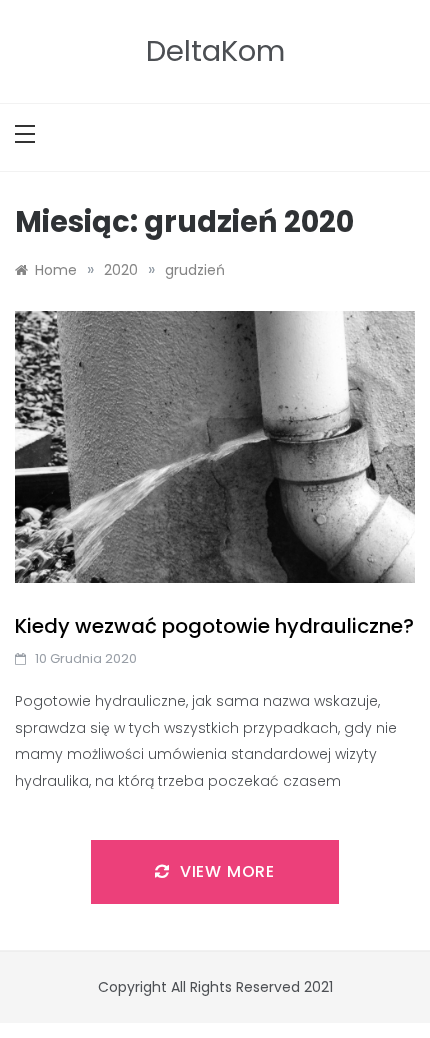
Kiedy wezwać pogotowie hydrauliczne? (214, 626)
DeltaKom (215, 51)
